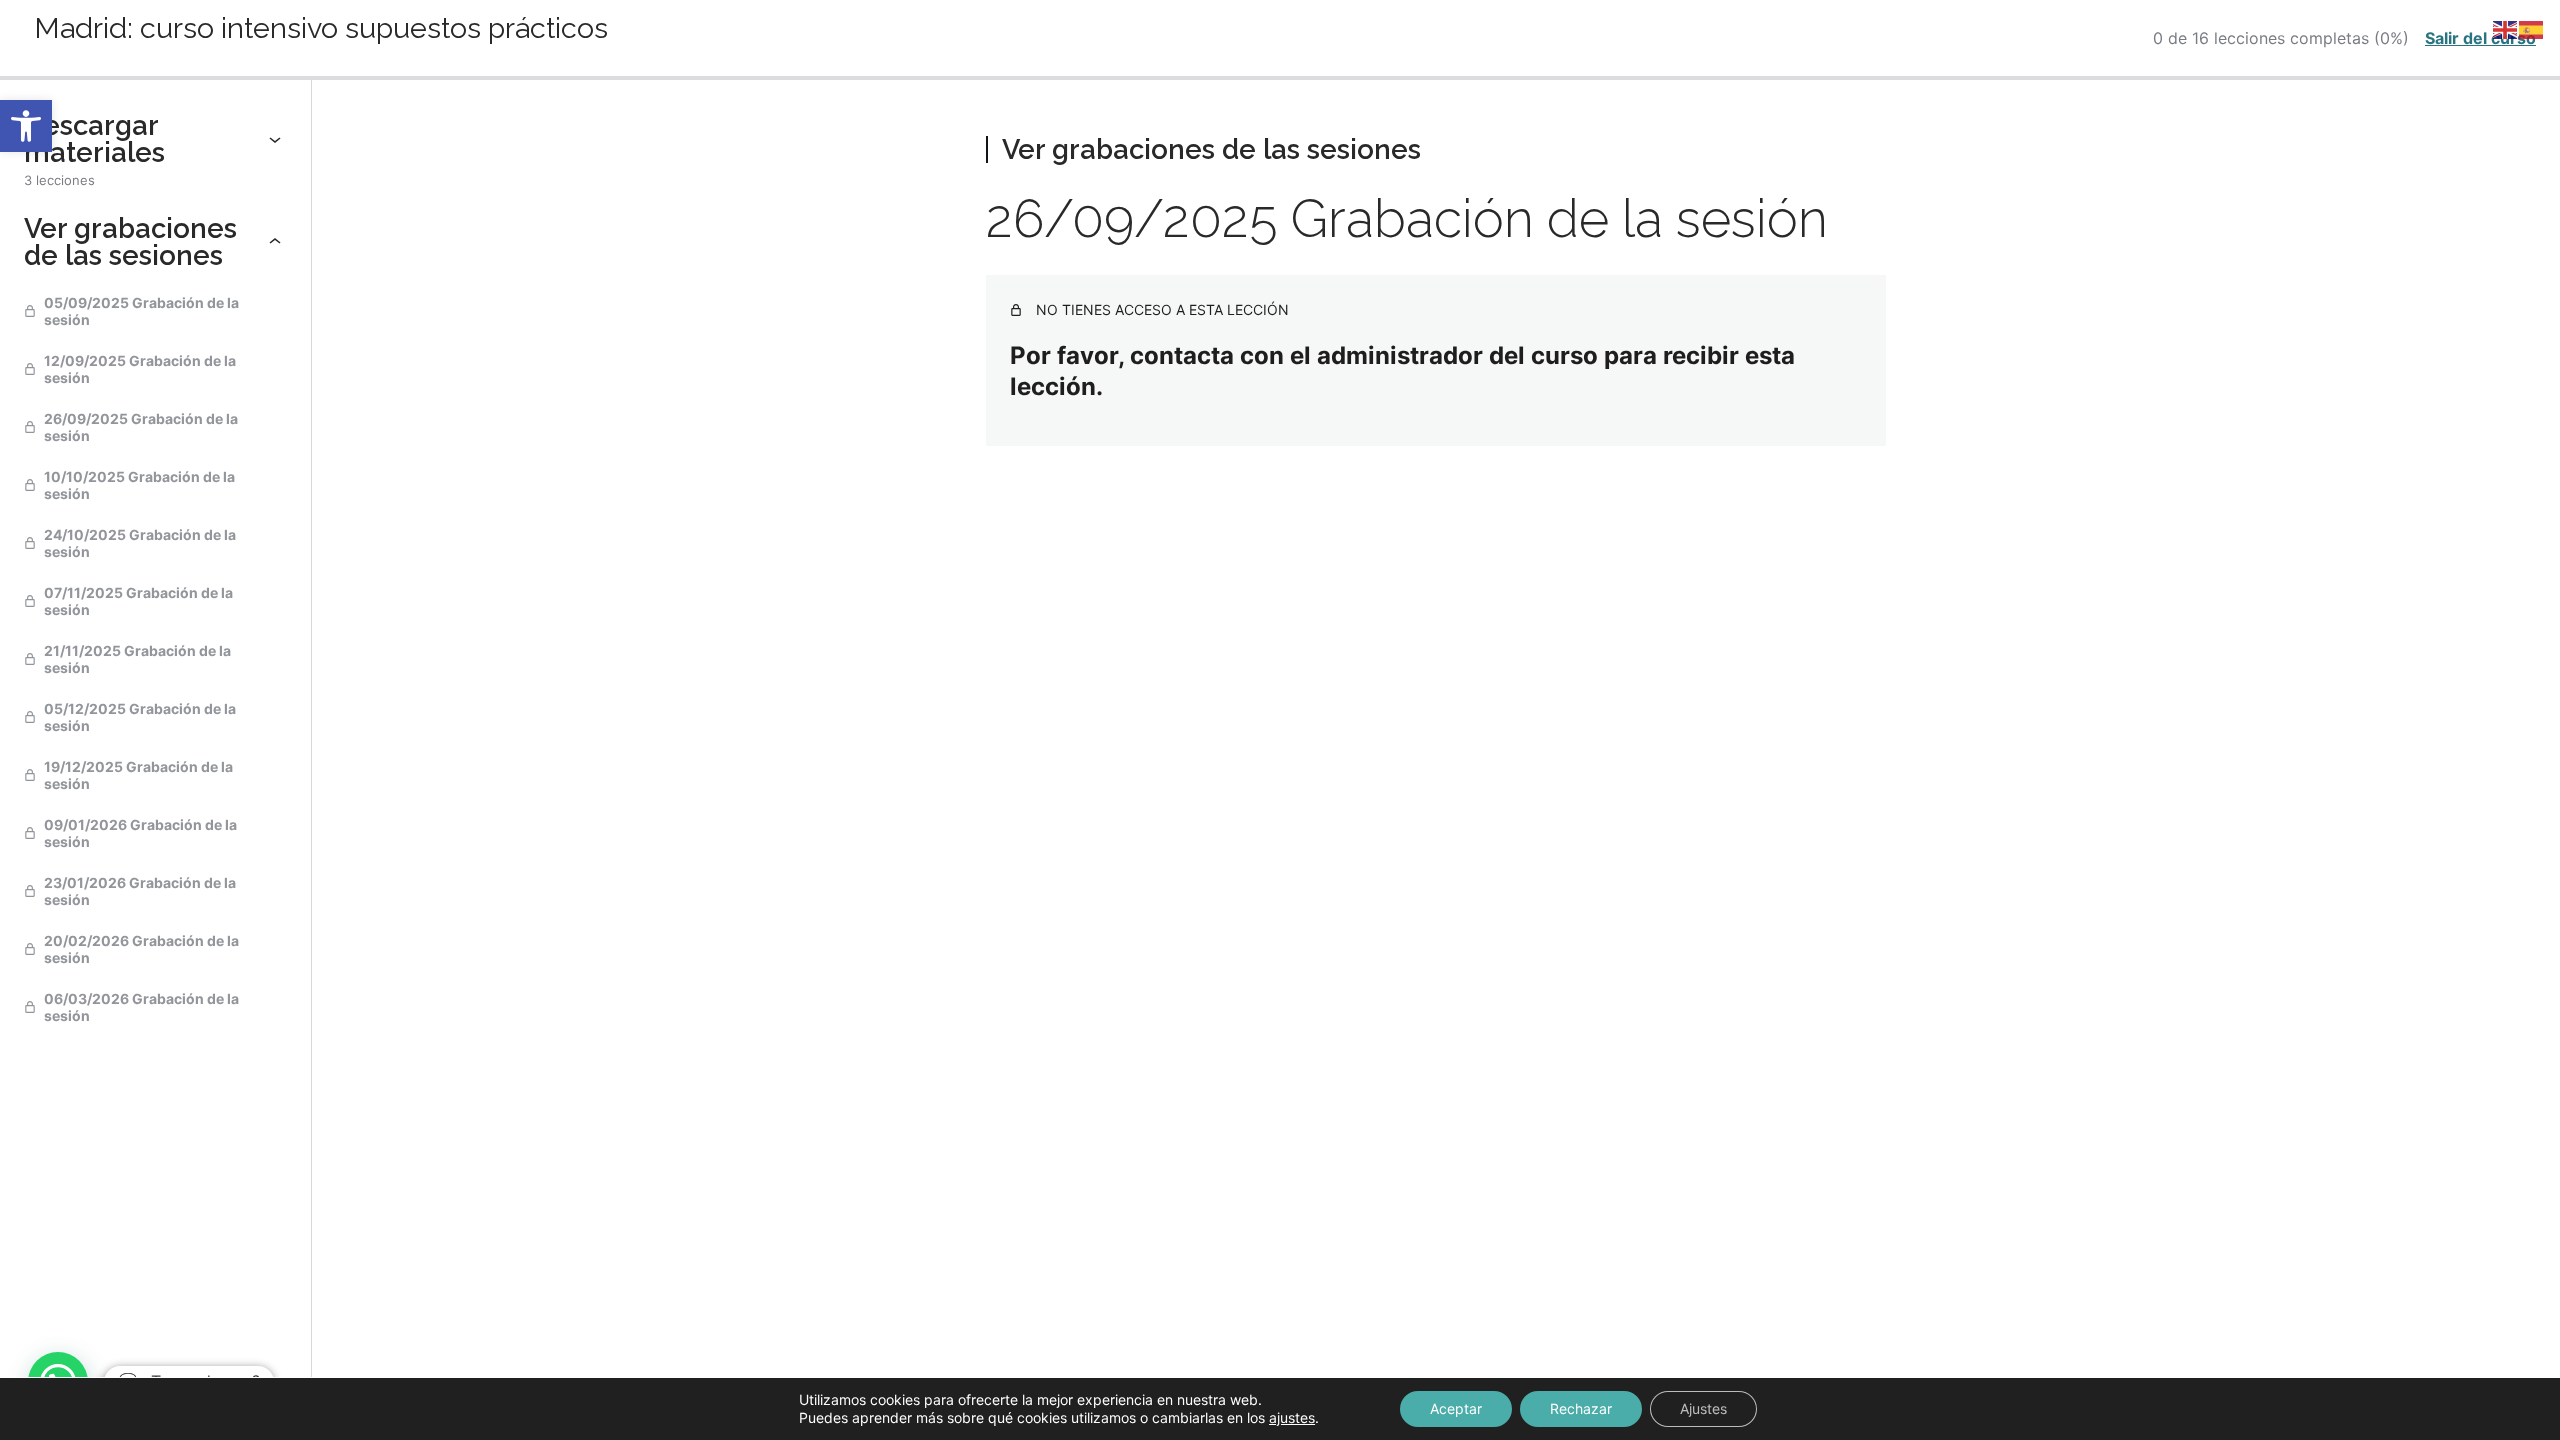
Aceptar (1456, 1408)
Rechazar (1581, 1408)
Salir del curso (2480, 38)
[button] (26, 126)
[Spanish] (2532, 28)
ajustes (1292, 1417)
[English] (2506, 28)
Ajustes (1703, 1408)
